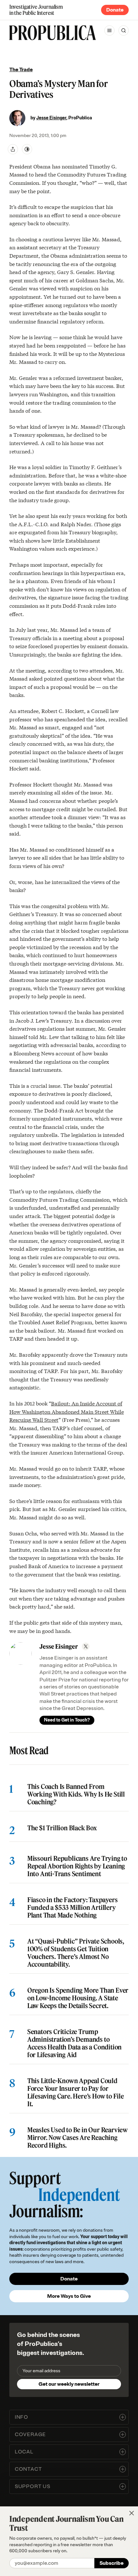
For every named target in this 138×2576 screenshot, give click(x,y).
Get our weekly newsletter (69, 2384)
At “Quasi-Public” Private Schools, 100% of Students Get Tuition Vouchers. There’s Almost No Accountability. (76, 1953)
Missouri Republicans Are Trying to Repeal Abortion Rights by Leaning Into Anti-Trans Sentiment (77, 1866)
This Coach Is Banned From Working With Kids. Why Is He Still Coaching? (76, 1794)
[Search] (124, 30)
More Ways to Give (69, 2296)
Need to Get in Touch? (67, 1720)
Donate (115, 10)
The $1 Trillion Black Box (62, 1828)
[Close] (132, 2513)
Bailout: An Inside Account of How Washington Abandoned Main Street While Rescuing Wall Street (67, 1411)
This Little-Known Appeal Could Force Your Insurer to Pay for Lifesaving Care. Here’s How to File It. (76, 2092)
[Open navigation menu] (109, 30)
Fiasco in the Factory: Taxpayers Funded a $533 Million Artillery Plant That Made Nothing (73, 1908)
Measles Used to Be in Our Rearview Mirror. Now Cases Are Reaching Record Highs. (78, 2138)
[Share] (13, 149)
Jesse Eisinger (51, 118)
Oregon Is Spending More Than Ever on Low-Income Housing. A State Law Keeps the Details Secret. (78, 1998)
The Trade (21, 70)
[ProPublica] (53, 33)
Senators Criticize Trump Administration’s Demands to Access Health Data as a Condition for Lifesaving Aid (74, 2043)
